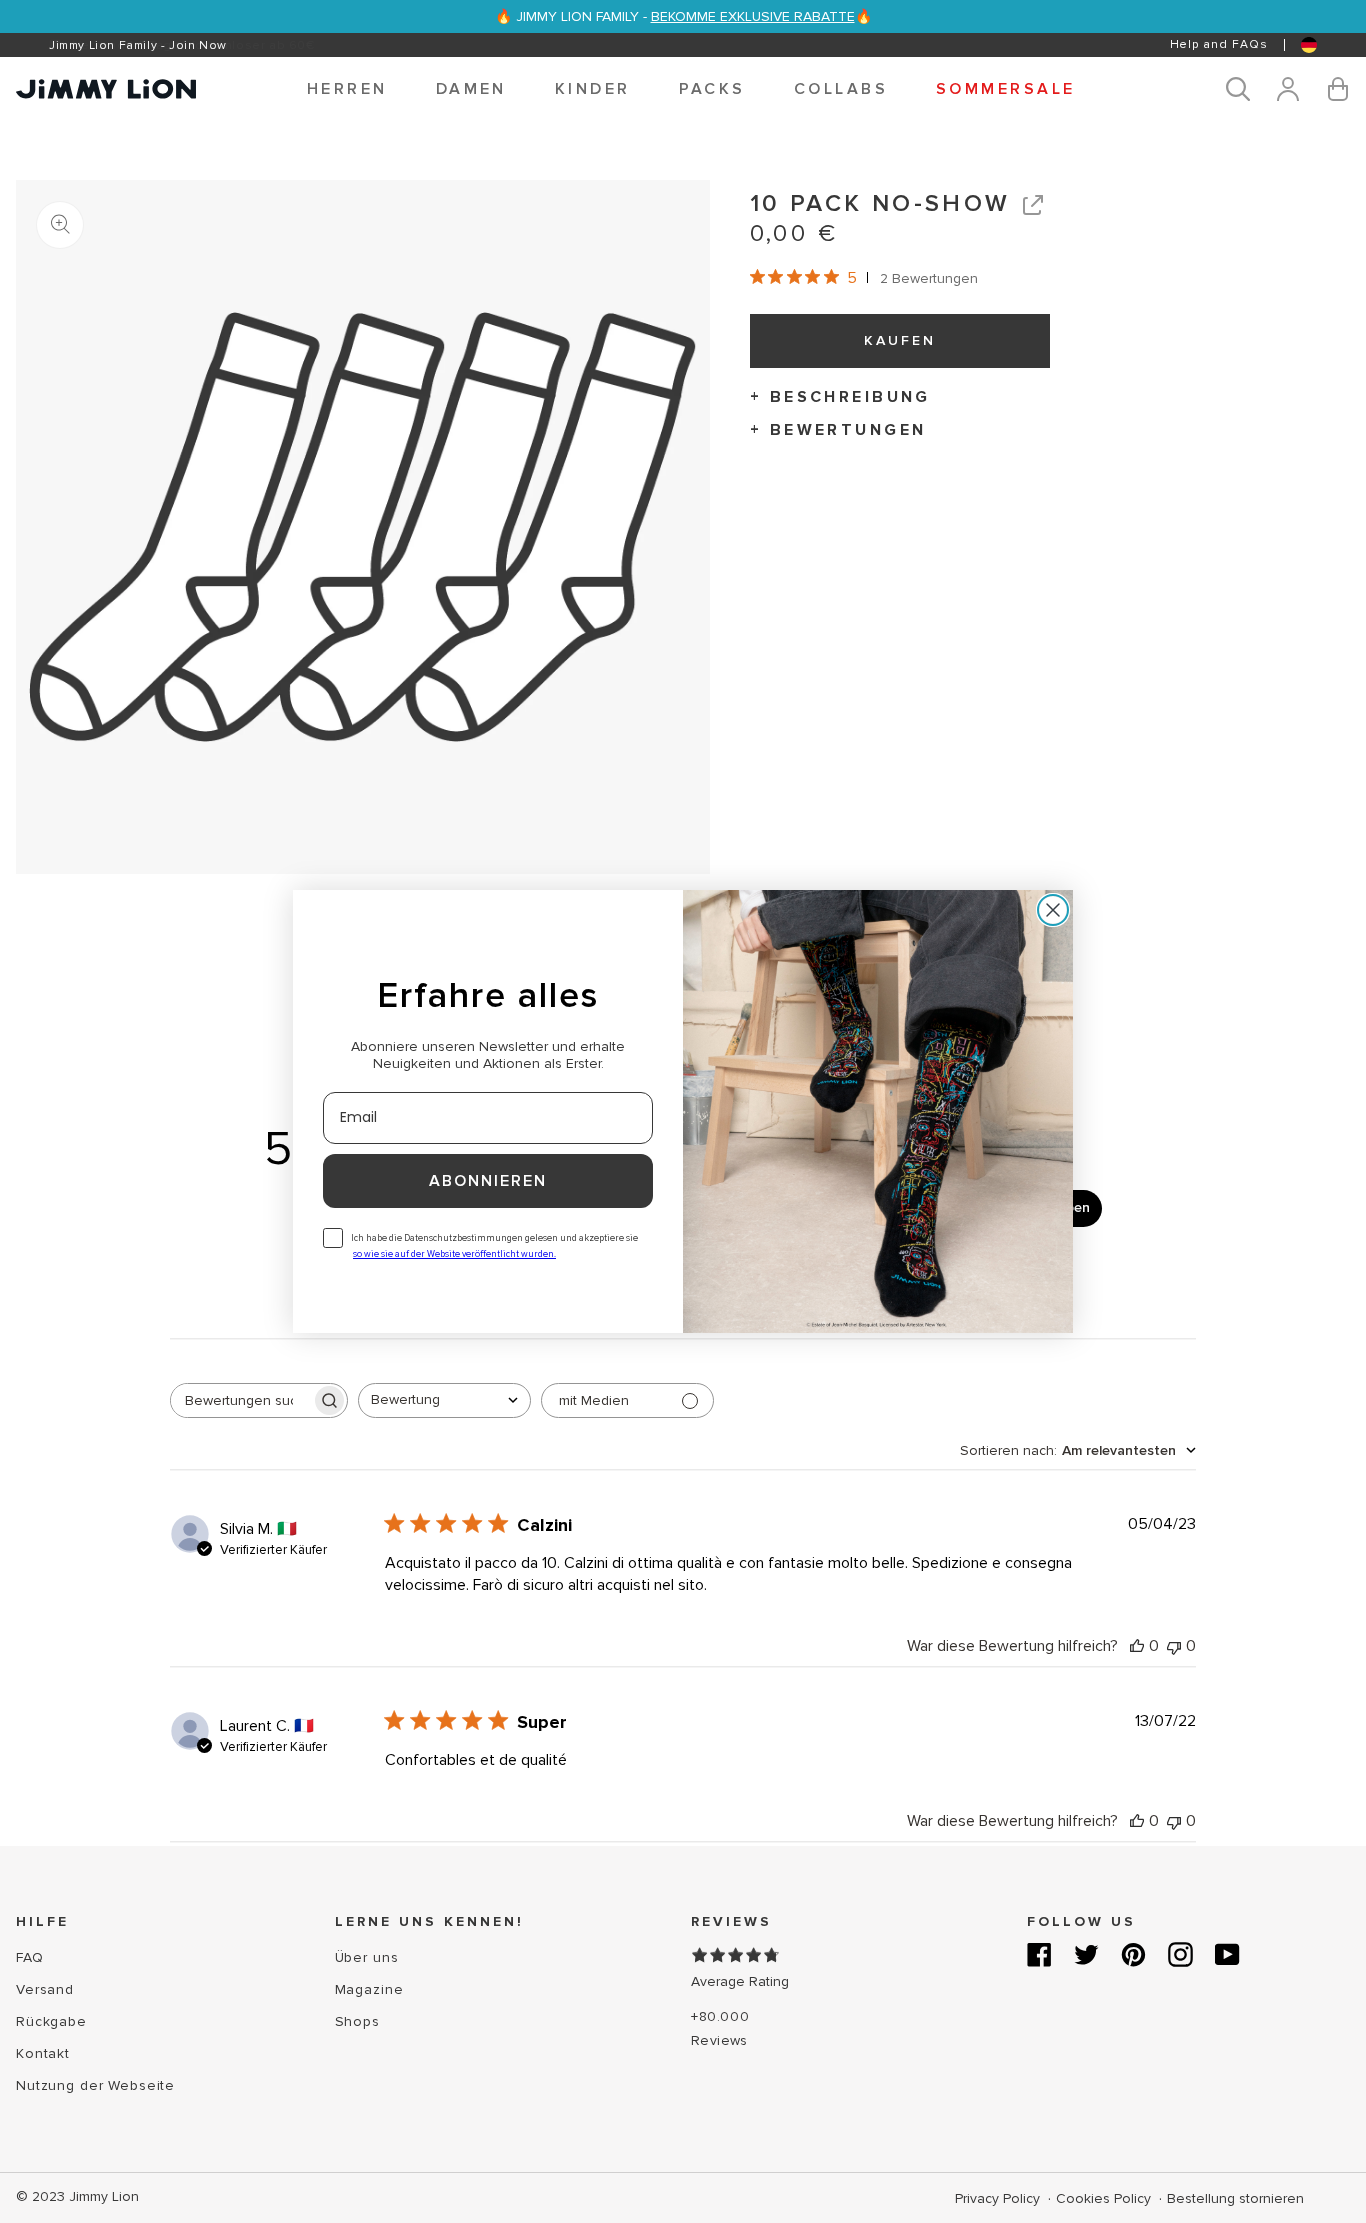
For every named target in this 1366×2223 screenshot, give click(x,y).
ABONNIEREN (488, 1181)
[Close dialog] (1053, 910)
